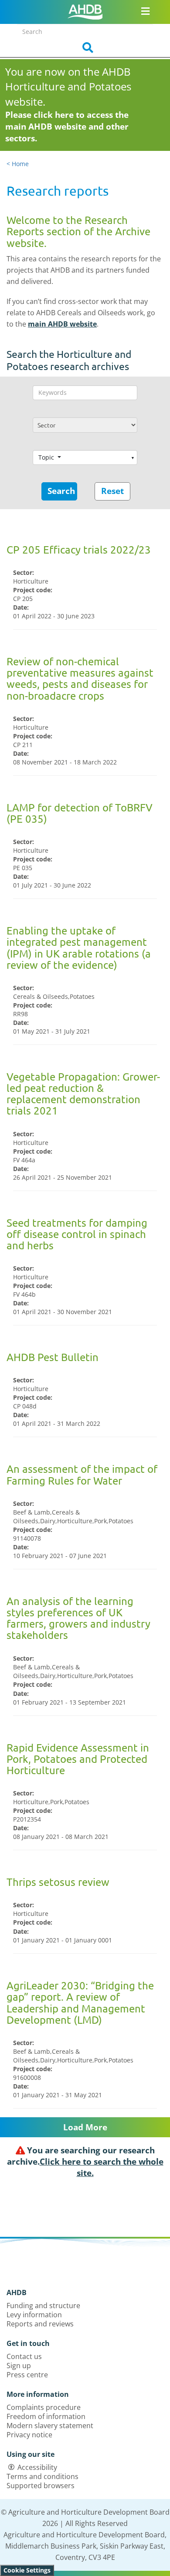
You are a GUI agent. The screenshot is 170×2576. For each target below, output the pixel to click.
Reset (112, 491)
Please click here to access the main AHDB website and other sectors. (67, 127)
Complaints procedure (44, 2407)
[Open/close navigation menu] (146, 11)
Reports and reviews (40, 2324)
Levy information (34, 2315)
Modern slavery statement (50, 2426)
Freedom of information (46, 2416)
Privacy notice (29, 2435)
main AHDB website (62, 324)
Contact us (24, 2356)
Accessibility (37, 2467)
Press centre (27, 2375)
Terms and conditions (42, 2476)
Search (61, 491)
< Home (18, 164)
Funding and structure (43, 2306)
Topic (47, 457)
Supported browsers (41, 2486)
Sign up (19, 2366)
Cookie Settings (27, 2570)
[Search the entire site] (85, 48)
